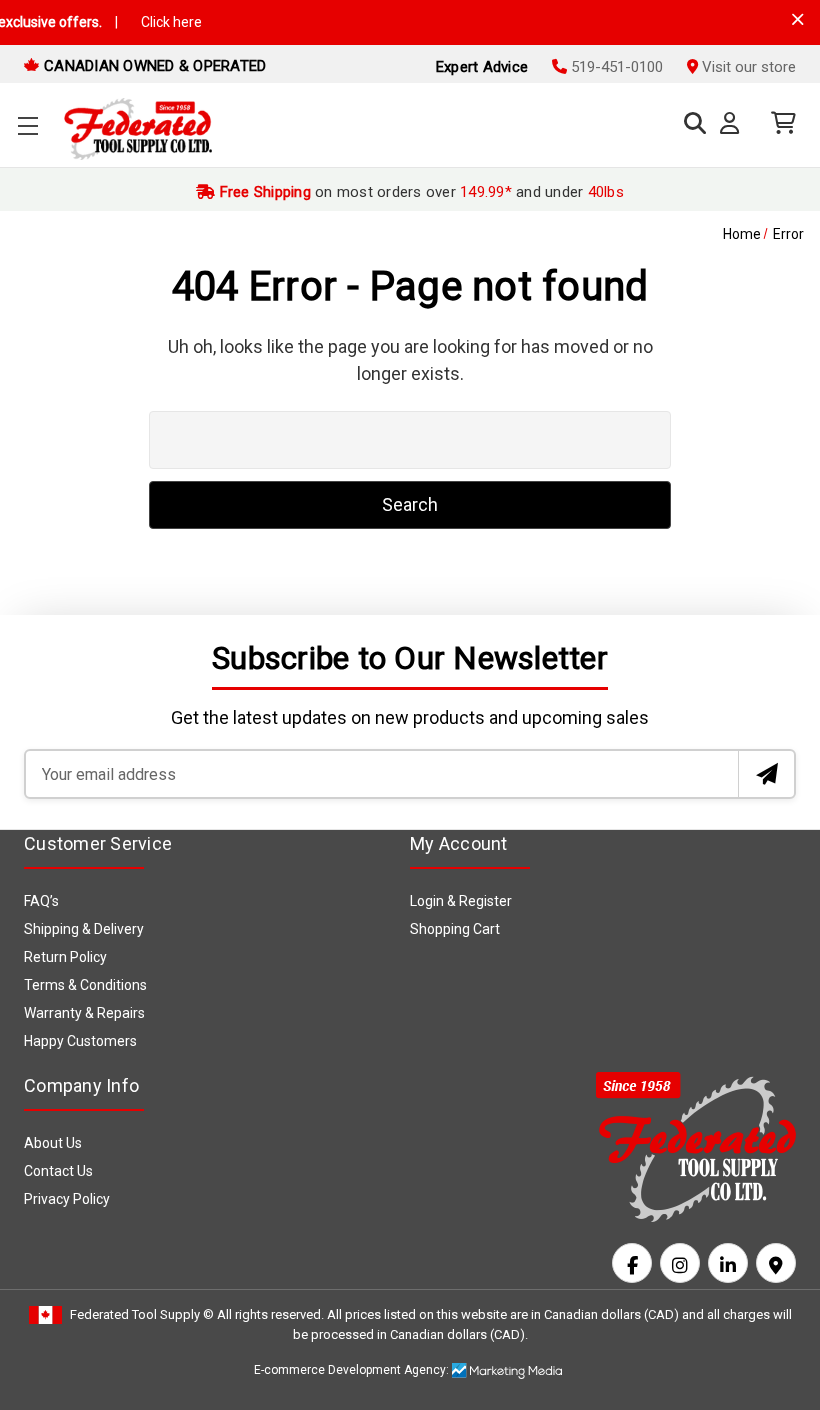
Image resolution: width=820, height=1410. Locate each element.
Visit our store (747, 67)
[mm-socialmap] (776, 1263)
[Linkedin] (728, 1263)
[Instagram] (680, 1263)
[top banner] (798, 19)
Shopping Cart (455, 929)
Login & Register (461, 901)
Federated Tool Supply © (142, 1314)
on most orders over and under (419, 192)
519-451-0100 (615, 67)
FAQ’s (41, 901)
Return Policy (65, 957)
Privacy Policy (67, 1199)
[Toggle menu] (27, 125)
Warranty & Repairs (84, 1013)
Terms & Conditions (85, 985)
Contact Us (58, 1171)
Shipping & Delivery (84, 929)
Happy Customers (80, 1041)
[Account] (733, 124)
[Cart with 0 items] (778, 123)
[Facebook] (632, 1263)
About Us (53, 1143)
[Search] (690, 123)
